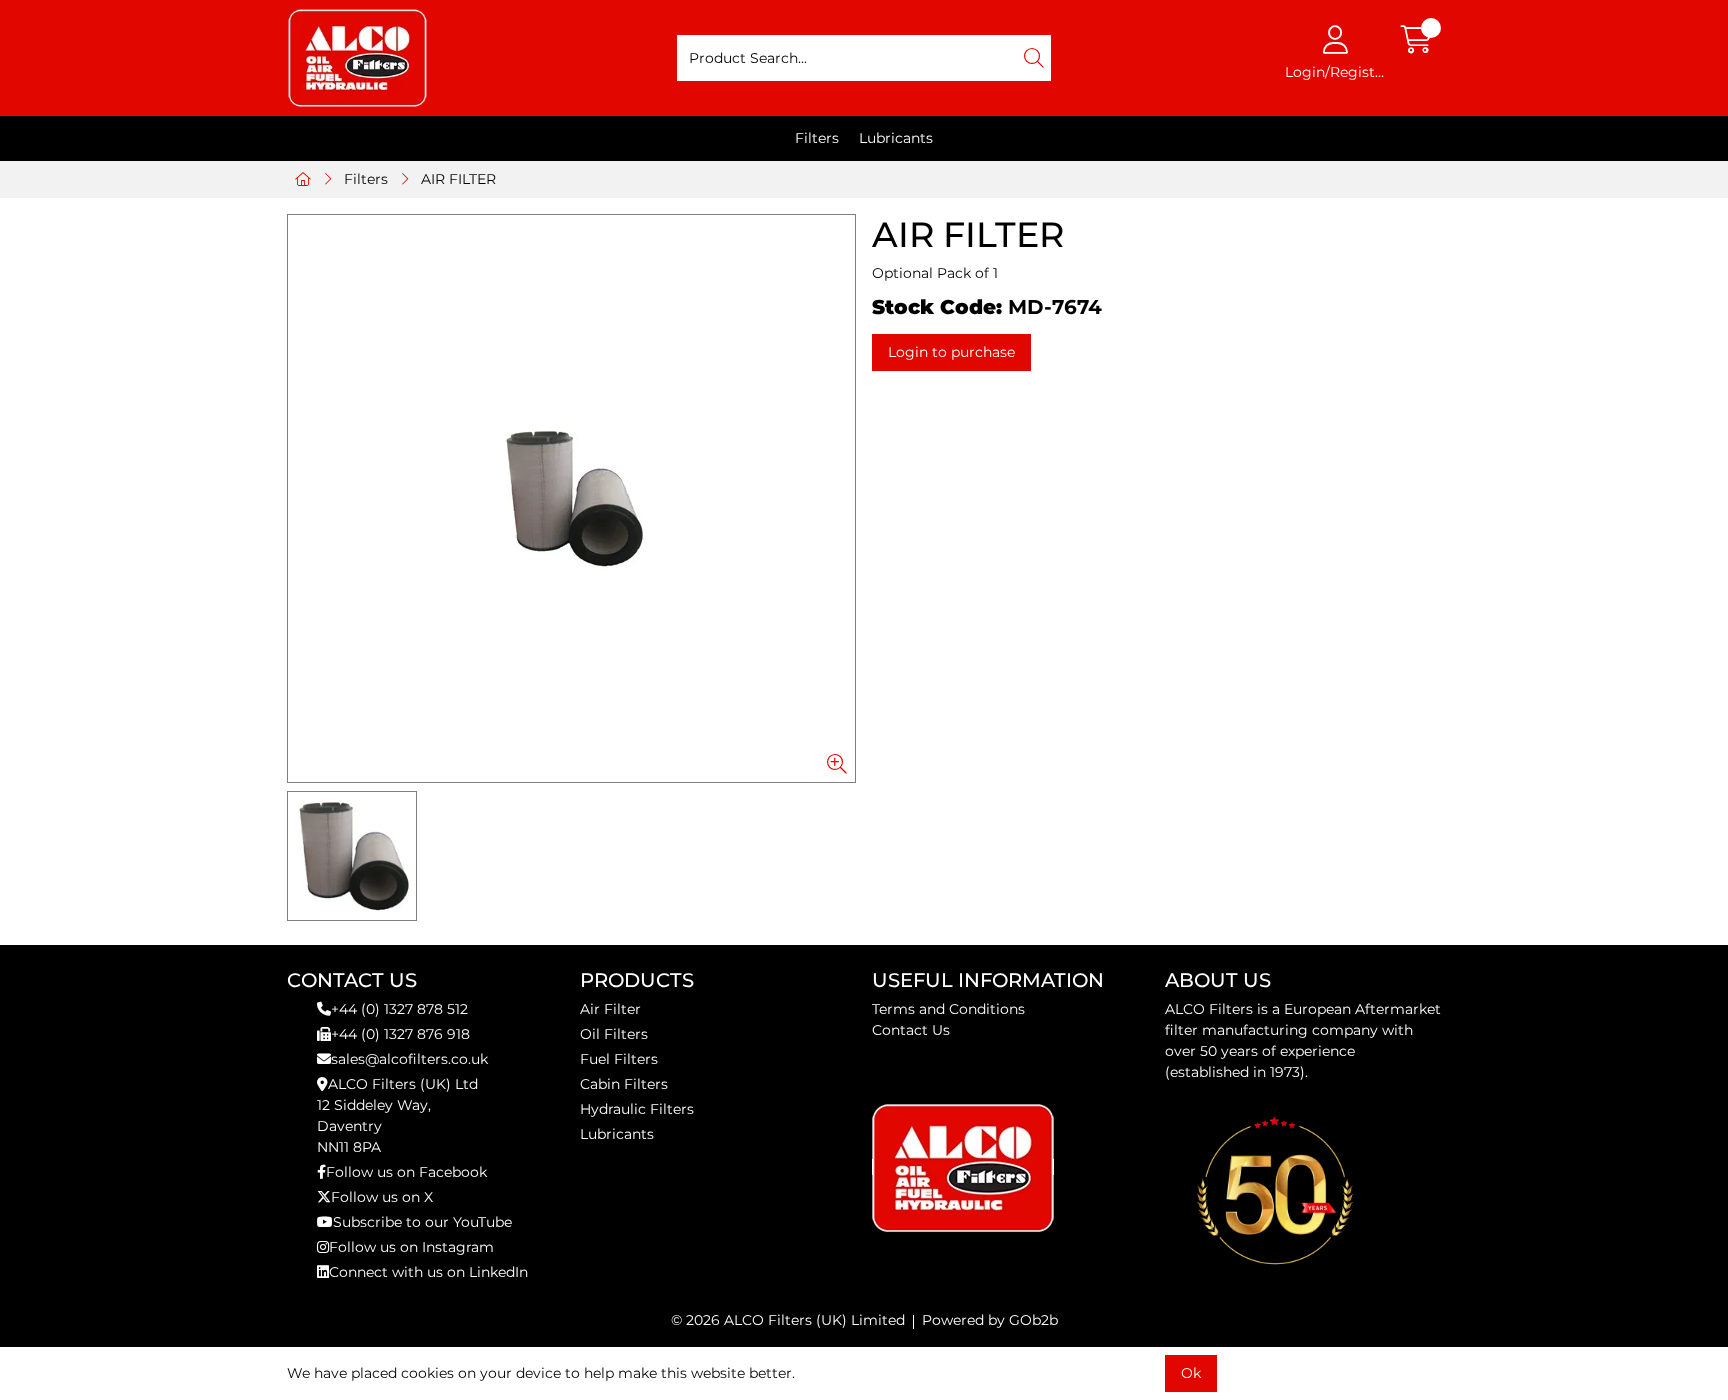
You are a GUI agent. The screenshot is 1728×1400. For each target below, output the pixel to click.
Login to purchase (951, 352)
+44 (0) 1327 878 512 (399, 1009)
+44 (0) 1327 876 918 (400, 1034)
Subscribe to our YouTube (422, 1222)
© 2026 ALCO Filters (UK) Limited (788, 1320)
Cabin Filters (624, 1084)
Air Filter (610, 1009)
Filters (817, 138)
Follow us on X (382, 1197)
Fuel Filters (619, 1059)
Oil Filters (614, 1034)
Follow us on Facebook (406, 1172)
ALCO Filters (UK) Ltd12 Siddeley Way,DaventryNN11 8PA (397, 1115)
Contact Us (911, 1030)
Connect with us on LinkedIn (428, 1272)
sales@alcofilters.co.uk (409, 1059)
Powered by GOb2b (990, 1320)
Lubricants (896, 138)
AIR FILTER (458, 179)
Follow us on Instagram (411, 1247)
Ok (1191, 1373)
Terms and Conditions (948, 1009)
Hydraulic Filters (637, 1109)
